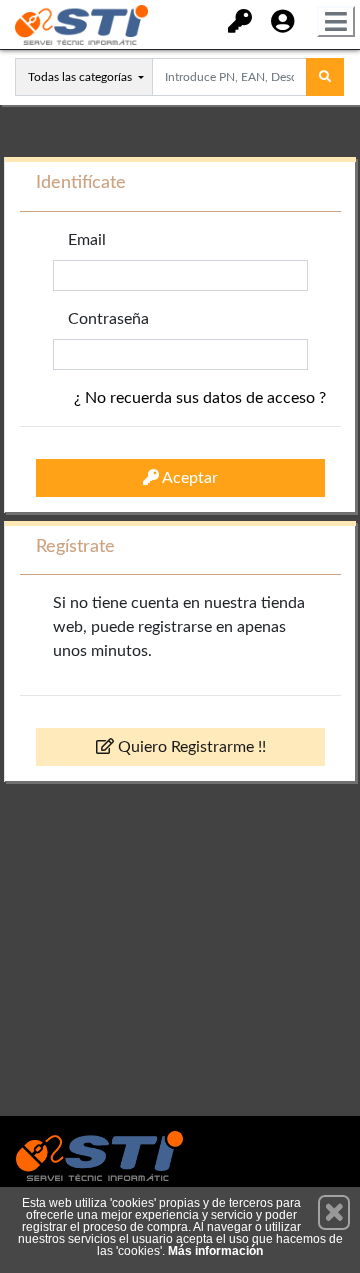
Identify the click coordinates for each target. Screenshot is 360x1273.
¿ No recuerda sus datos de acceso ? (200, 398)
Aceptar (188, 478)
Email (87, 240)
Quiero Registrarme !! (190, 747)
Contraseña (108, 319)
